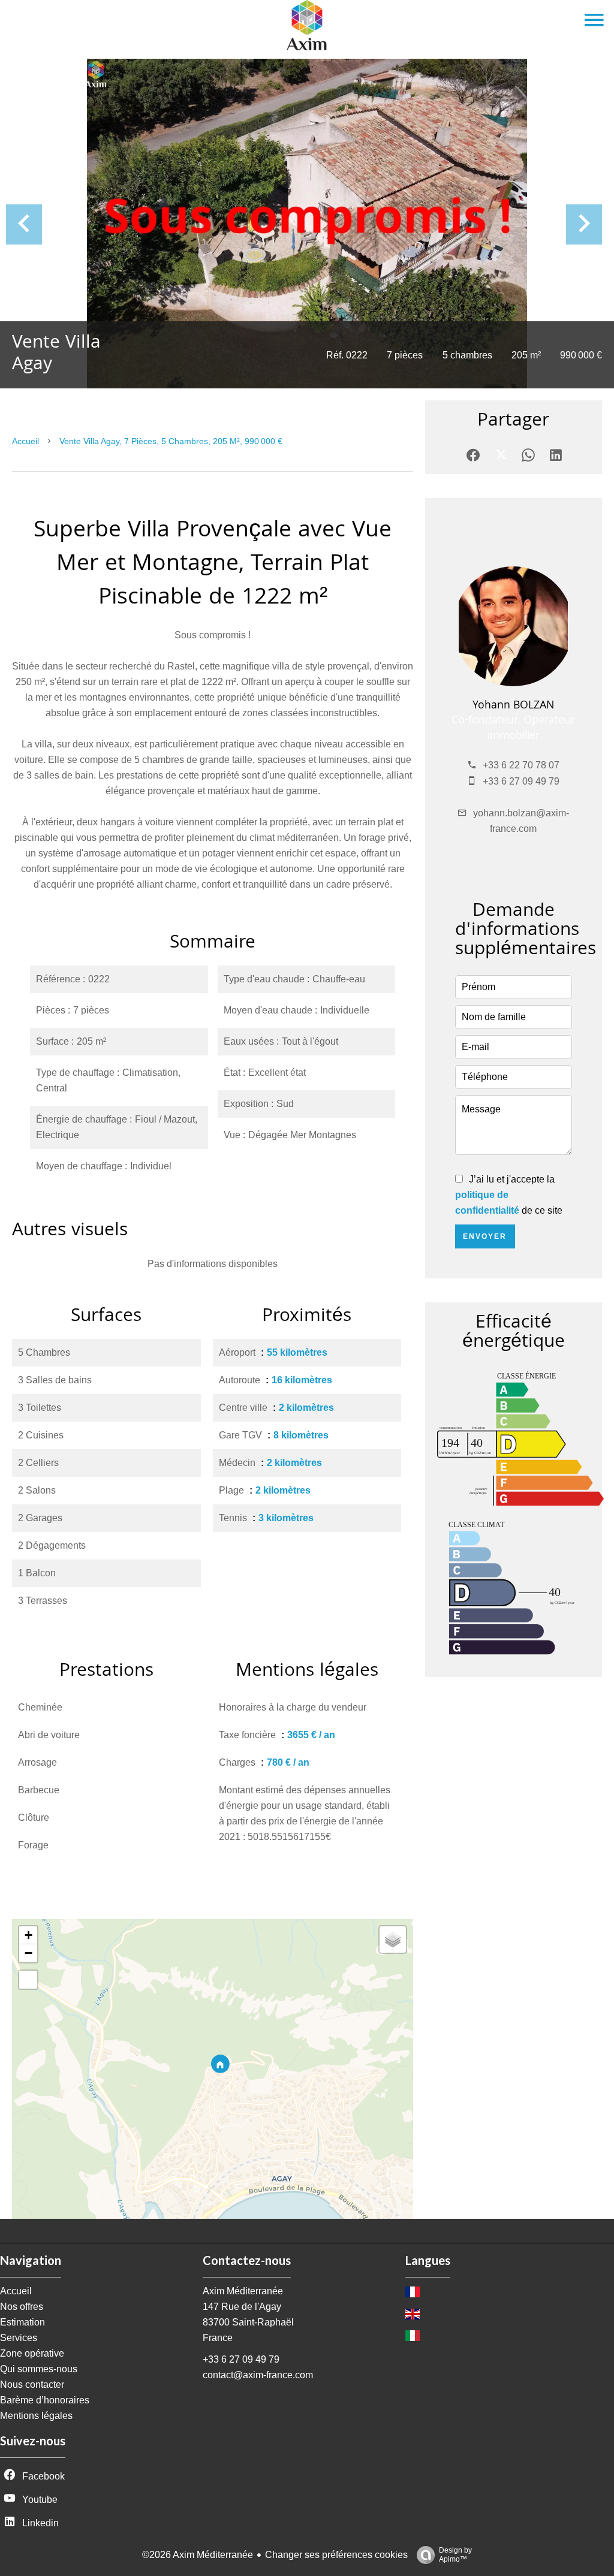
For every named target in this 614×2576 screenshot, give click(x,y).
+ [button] (28, 1935)
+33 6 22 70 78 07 (521, 765)
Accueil (25, 441)
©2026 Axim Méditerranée (198, 2555)
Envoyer (485, 1236)
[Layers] (393, 1939)
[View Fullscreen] (28, 1980)
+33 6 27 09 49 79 (521, 781)
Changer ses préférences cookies (336, 2555)
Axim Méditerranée (243, 2291)
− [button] (28, 1953)
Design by (455, 2555)
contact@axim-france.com (258, 2375)
